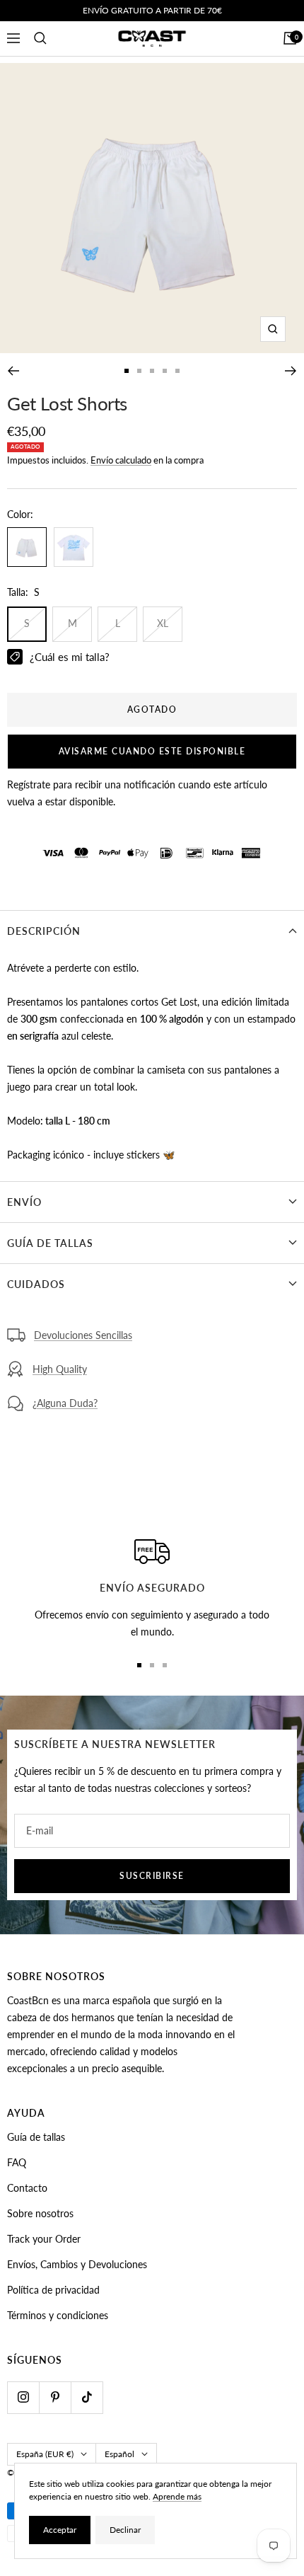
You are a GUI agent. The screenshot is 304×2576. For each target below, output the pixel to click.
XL (163, 623)
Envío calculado (121, 460)
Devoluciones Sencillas (83, 1335)
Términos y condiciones (58, 2315)
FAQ (17, 2162)
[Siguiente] (291, 371)
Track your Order (44, 2239)
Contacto (27, 2188)
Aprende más (177, 2496)
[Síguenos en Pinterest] (55, 2397)
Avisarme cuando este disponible (152, 751)
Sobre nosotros (40, 2213)
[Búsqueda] (40, 38)
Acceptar (60, 2530)
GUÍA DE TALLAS (50, 1243)
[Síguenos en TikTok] (87, 2397)
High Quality (60, 1369)
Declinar (125, 2530)
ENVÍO (24, 1202)
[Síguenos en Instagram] (23, 2397)
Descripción (44, 931)
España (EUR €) (45, 2454)
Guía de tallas (36, 2137)
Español (119, 2454)
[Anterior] (13, 371)
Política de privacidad (53, 2290)
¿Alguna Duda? (65, 1403)
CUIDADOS (36, 1284)
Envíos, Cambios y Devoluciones (77, 2264)
